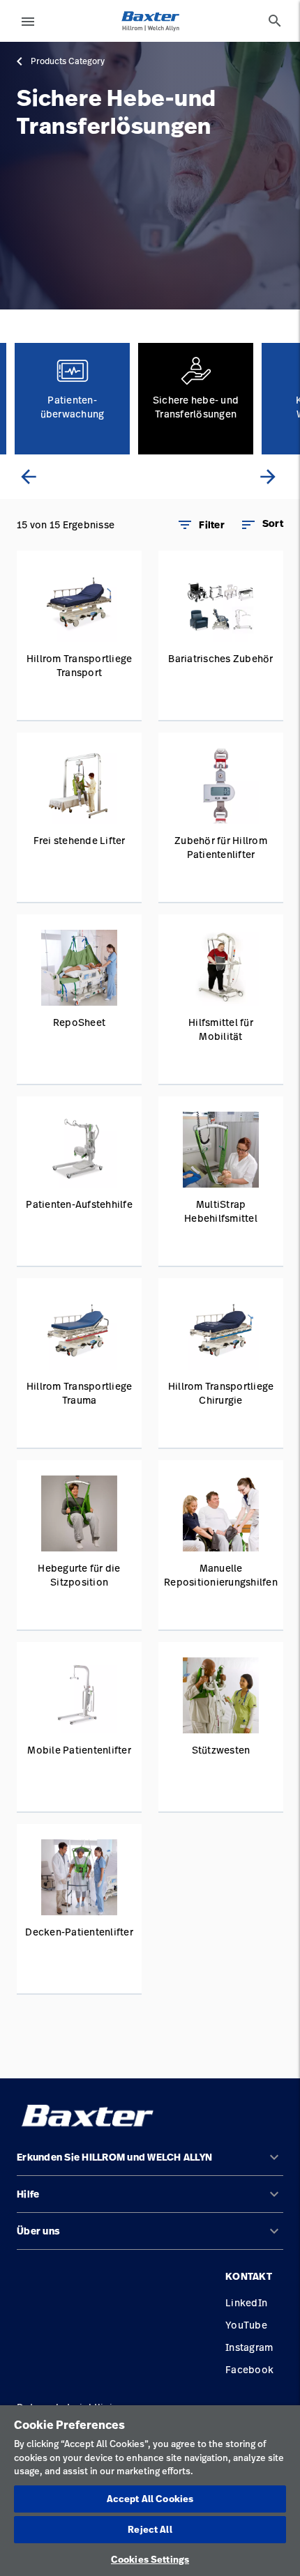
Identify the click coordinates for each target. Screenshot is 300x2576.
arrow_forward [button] (268, 477)
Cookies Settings (150, 2559)
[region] (150, 2491)
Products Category (68, 61)
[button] (262, 525)
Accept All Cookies (150, 2499)
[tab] (275, 21)
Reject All (150, 2529)
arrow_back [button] (29, 477)
